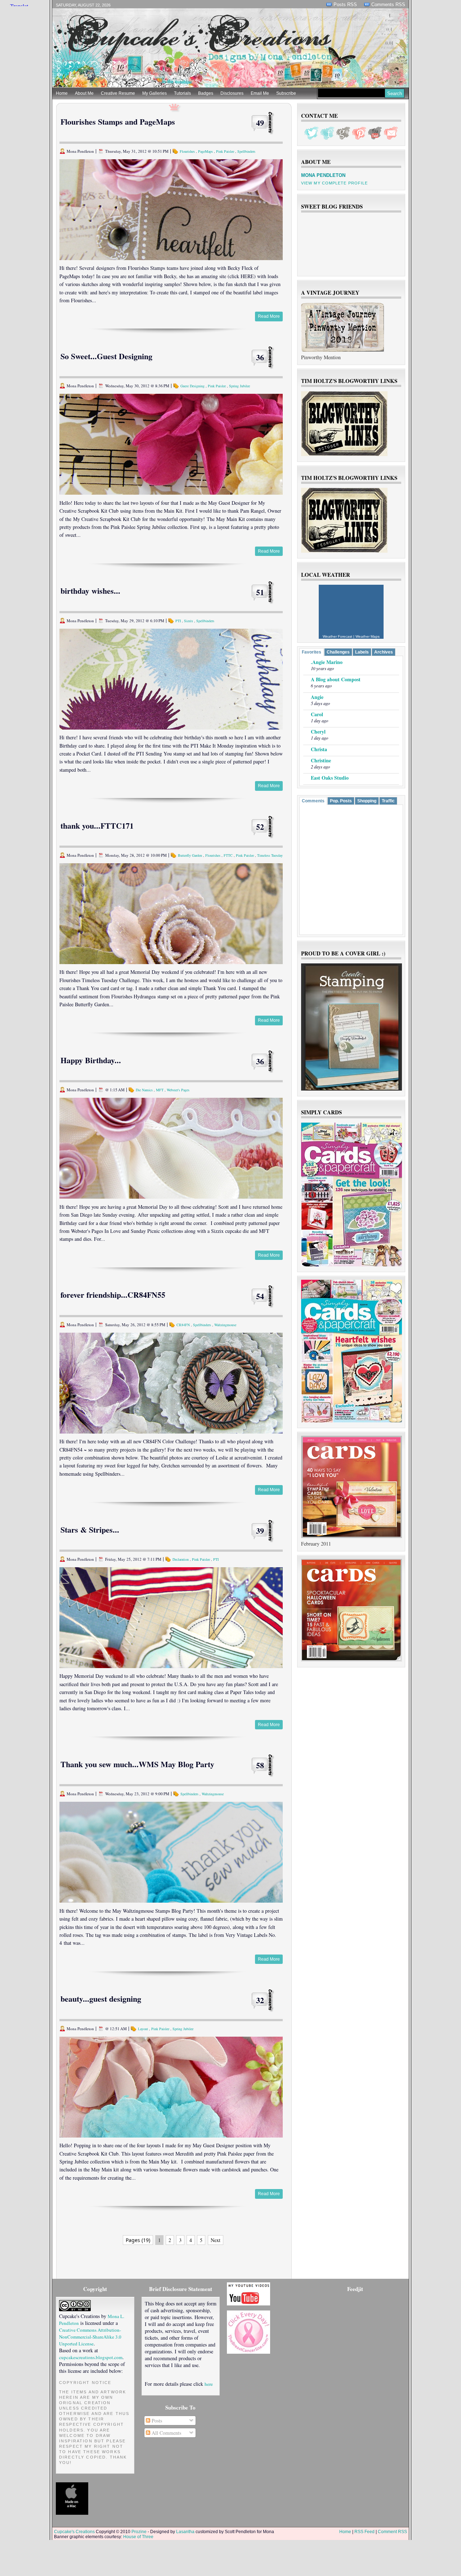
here (209, 2384)
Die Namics (144, 1090)
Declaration (181, 1559)
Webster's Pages (178, 1090)
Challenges (338, 652)
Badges (206, 93)
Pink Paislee (225, 151)
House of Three (138, 2537)
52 (260, 827)
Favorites (312, 652)
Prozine (139, 2532)
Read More (269, 316)
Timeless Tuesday (270, 855)
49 (260, 123)
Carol (317, 714)
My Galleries (155, 93)
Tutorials (182, 93)
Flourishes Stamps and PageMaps (118, 122)
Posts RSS (345, 5)
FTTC (228, 855)
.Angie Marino (327, 662)
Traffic (388, 801)
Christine (321, 760)
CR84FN (183, 1325)
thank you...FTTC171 (97, 826)
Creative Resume (118, 93)
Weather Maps (368, 636)
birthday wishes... (90, 591)
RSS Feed (364, 2532)
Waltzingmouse (225, 1325)
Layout (143, 2029)
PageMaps (205, 151)
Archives (384, 652)
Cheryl (318, 732)
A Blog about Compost (336, 679)
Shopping (367, 801)
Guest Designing (193, 386)
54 (260, 1296)
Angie (317, 697)
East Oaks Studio (330, 778)
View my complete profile (334, 183)
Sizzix (189, 621)
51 (260, 592)
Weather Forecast (337, 636)
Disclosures (232, 93)
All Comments (166, 2433)
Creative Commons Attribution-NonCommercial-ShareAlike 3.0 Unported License (90, 2337)
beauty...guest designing (101, 1999)
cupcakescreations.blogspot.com (91, 2357)
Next (216, 2240)
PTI (178, 621)
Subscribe (286, 93)
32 (260, 2000)
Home (62, 93)
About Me (84, 93)
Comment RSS (392, 2532)
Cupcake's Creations (74, 2532)
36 (260, 357)
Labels (362, 652)
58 (260, 1765)
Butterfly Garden (190, 855)
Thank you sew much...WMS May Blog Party (137, 1764)
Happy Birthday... (91, 1060)
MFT (160, 1090)
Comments (313, 801)
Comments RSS (388, 5)
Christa (319, 749)
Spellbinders (246, 151)
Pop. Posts (341, 801)
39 (260, 1531)
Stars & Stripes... (90, 1530)
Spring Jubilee (240, 386)
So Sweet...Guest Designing (106, 356)
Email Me (260, 93)
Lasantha (185, 2532)
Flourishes (187, 151)
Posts (156, 2421)
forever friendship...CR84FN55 (113, 1295)
